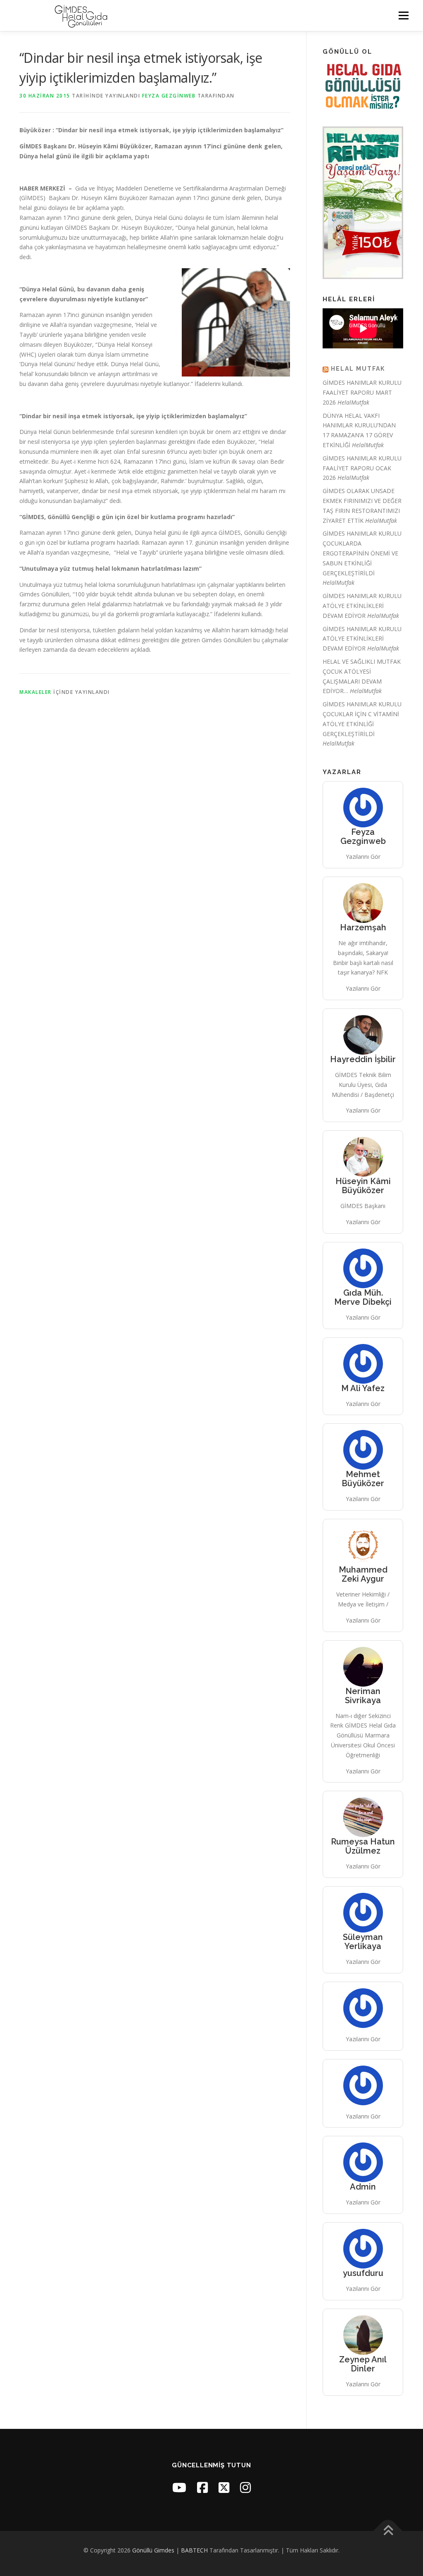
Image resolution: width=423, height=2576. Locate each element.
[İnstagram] (245, 2487)
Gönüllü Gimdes (153, 2550)
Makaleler (36, 692)
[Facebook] (202, 2487)
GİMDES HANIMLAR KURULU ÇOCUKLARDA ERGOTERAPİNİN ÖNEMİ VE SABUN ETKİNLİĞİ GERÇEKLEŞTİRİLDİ (362, 553)
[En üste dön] (388, 2531)
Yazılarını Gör (363, 857)
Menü (403, 15)
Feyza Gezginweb (169, 96)
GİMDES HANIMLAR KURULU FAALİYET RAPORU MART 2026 (362, 392)
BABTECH (194, 2550)
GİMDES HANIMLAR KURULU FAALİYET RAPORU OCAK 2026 (362, 468)
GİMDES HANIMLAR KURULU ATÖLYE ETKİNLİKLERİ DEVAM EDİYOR (362, 606)
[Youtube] (179, 2487)
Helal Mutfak (358, 369)
